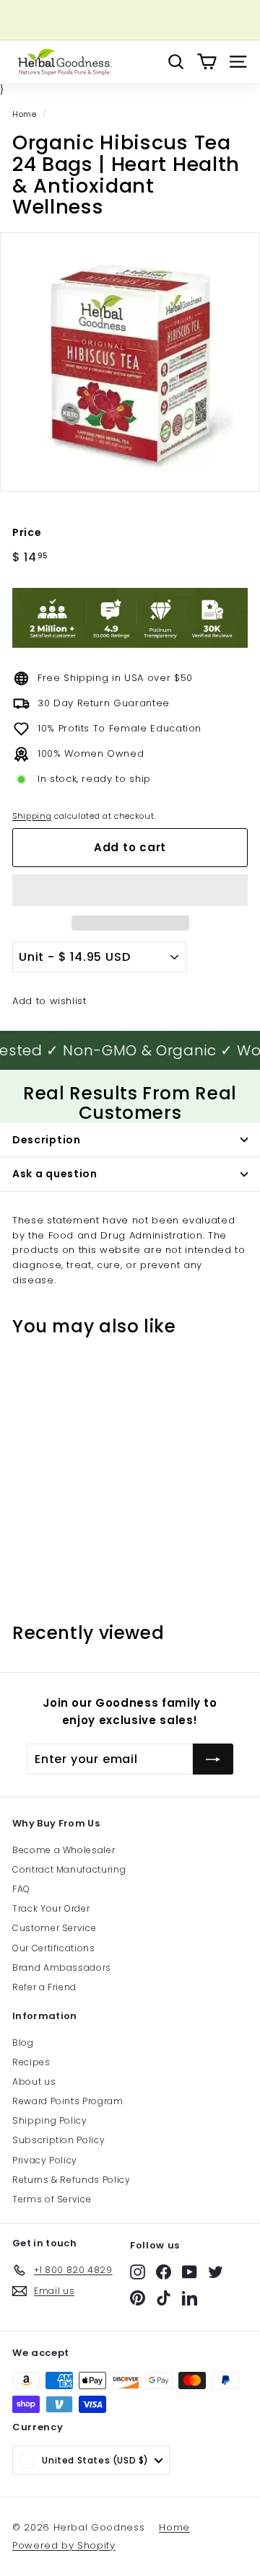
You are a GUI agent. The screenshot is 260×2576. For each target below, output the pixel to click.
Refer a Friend (44, 1987)
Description (47, 1140)
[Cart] (207, 62)
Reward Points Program (68, 2101)
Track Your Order (51, 1908)
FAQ (21, 1889)
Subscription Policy (58, 2140)
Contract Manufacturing (69, 1869)
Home (25, 114)
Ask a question (55, 1174)
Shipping (32, 816)
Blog (23, 2043)
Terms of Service (52, 2199)
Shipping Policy (50, 2120)
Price (27, 532)
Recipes (31, 2062)
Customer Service (54, 1928)
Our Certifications (54, 1948)
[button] (130, 890)
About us (34, 2082)
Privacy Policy (45, 2160)
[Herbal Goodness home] (63, 62)
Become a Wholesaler (64, 1850)
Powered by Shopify (64, 2545)
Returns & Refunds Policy (71, 2180)
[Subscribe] (213, 1759)
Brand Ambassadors (62, 1968)
